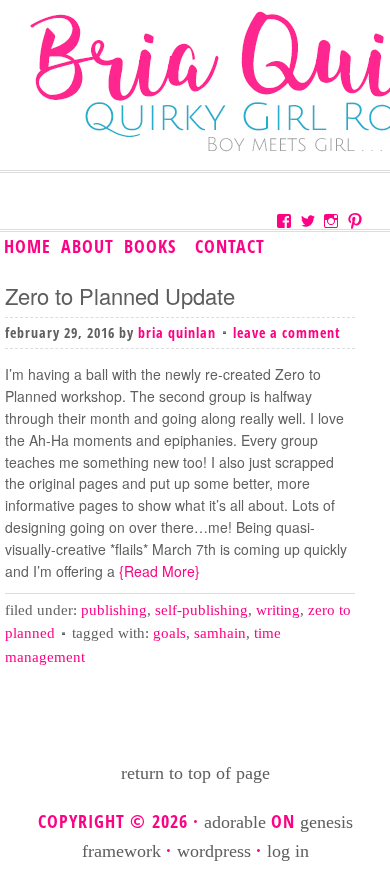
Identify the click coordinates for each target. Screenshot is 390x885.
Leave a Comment (287, 332)
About (87, 246)
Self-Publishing (201, 610)
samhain (220, 633)
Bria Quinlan (177, 332)
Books (148, 247)
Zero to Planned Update (120, 295)
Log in (288, 851)
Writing (278, 610)
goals (169, 633)
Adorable (235, 822)
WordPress (214, 851)
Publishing (114, 610)
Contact (230, 246)
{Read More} (157, 571)
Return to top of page (195, 773)
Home (27, 246)
